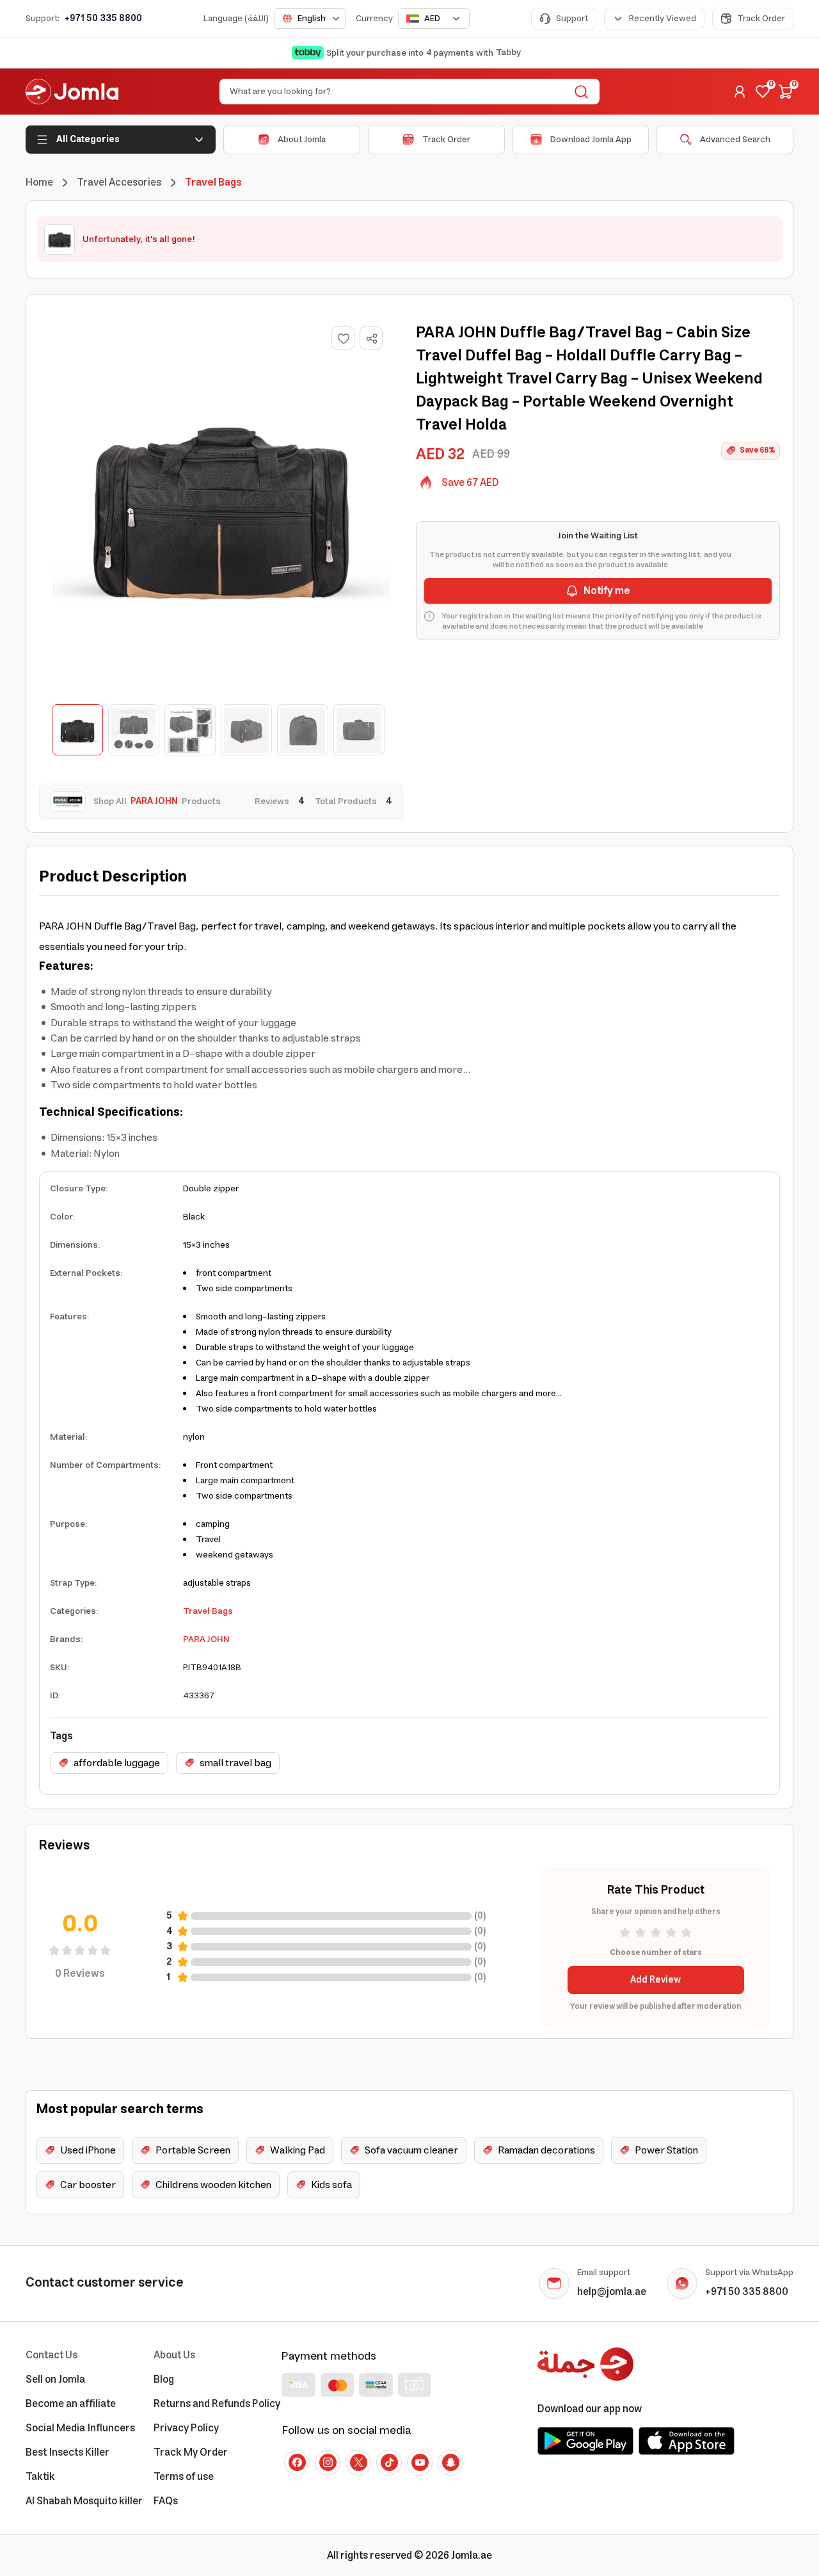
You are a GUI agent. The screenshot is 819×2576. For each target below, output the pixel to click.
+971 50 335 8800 (103, 19)
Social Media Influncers (80, 2428)
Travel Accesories (119, 182)
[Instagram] (328, 2463)
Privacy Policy (186, 2428)
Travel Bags (208, 1611)
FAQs (166, 2501)
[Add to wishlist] (343, 338)
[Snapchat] (450, 2463)
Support (572, 19)
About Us (174, 2355)
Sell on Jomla (55, 2379)
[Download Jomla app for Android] (585, 2441)
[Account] (740, 92)
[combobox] (310, 19)
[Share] (372, 339)
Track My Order (191, 2452)
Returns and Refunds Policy (217, 2404)
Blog (164, 2379)
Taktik (40, 2477)
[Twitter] (358, 2463)
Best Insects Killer (68, 2452)
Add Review (656, 1980)
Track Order (761, 19)
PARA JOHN (206, 1639)
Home (39, 182)
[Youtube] (420, 2463)
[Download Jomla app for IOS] (687, 2441)
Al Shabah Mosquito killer (84, 2501)
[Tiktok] (389, 2463)
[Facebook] (297, 2463)
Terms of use (184, 2477)
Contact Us (52, 2355)
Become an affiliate (71, 2404)
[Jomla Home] (72, 92)
